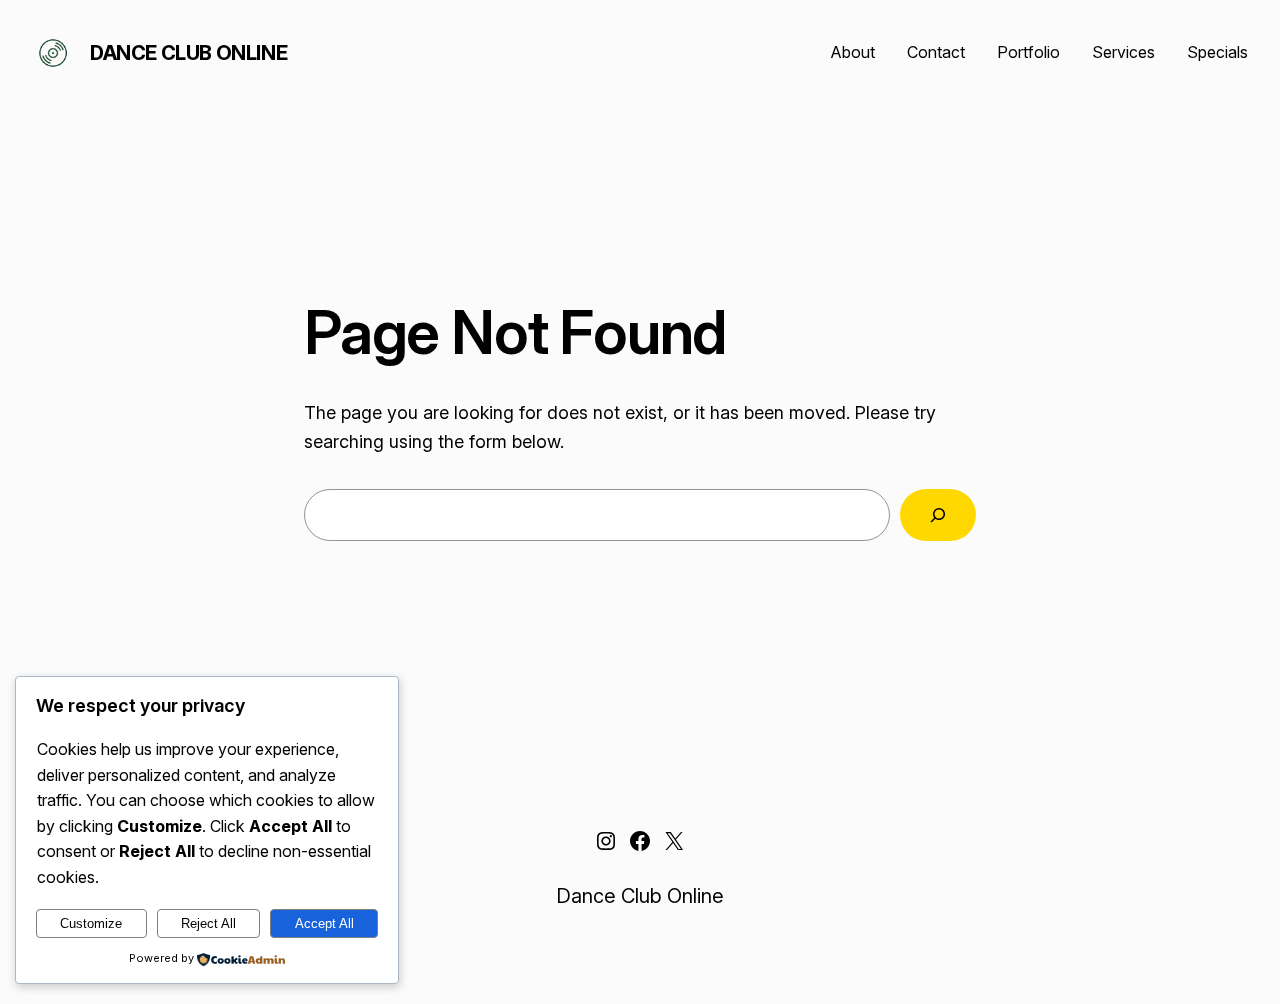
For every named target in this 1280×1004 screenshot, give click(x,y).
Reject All (208, 923)
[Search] (938, 515)
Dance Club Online (188, 53)
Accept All (324, 923)
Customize (91, 923)
